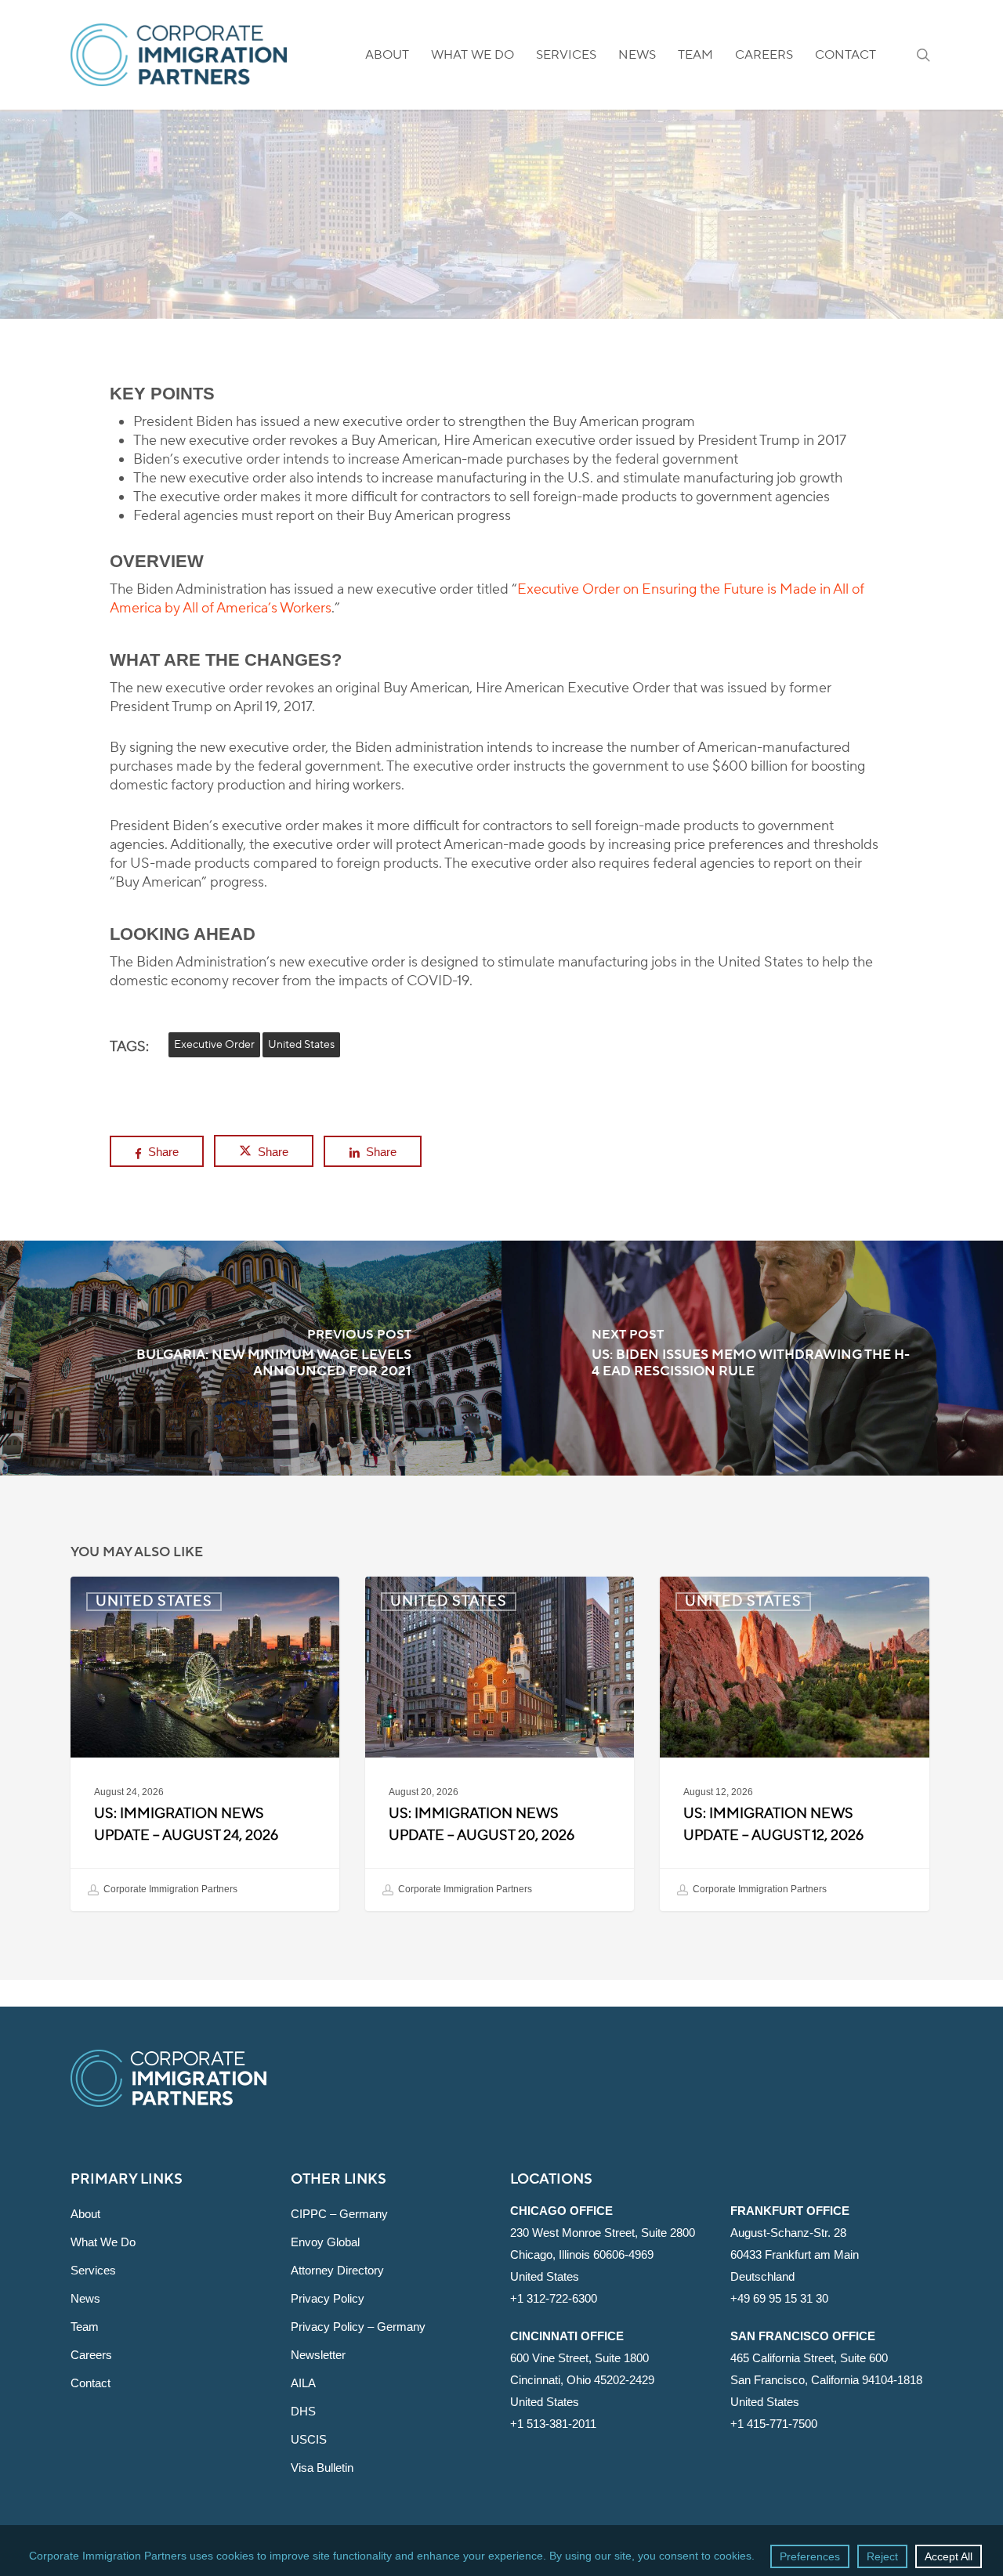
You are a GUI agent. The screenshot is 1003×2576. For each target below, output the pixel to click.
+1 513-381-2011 (553, 2424)
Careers (91, 2355)
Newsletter (318, 2355)
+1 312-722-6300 (554, 2298)
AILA (303, 2383)
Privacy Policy (328, 2298)
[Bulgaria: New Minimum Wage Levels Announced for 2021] (251, 1358)
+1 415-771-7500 (774, 2424)
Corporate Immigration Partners (169, 1889)
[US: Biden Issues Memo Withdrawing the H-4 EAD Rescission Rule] (752, 1358)
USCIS (309, 2439)
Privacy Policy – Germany (358, 2327)
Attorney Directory (337, 2270)
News (85, 2298)
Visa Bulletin (322, 2468)
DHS (303, 2411)
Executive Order (214, 1045)
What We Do (103, 2242)
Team (85, 2327)
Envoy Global (325, 2242)
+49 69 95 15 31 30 (779, 2298)
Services (93, 2270)
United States (501, 225)
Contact (91, 2383)
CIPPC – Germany (339, 2214)
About (85, 2214)
